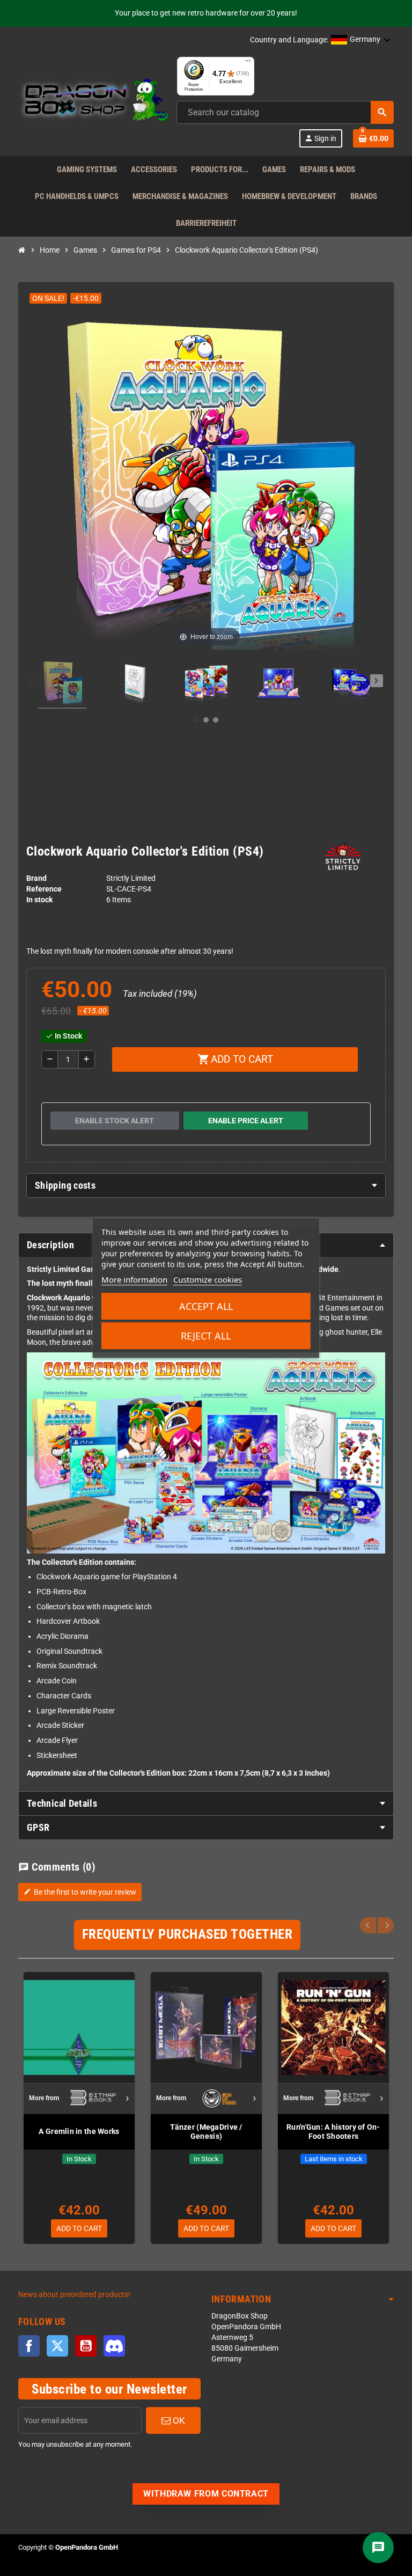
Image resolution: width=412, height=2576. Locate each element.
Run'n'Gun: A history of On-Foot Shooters (333, 2132)
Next (386, 1925)
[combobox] (285, 112)
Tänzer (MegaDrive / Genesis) (206, 2132)
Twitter (57, 2346)
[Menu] (248, 63)
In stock (39, 900)
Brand (36, 878)
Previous (368, 1925)
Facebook (29, 2346)
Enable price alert (246, 1121)
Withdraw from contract (206, 2494)
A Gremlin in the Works (79, 2131)
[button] (361, 40)
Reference (44, 889)
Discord (114, 2346)
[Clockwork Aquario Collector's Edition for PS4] (62, 683)
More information (134, 1279)
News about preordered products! (74, 2295)
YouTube (86, 2346)
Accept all (206, 1306)
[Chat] (378, 2548)
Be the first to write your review (80, 1892)
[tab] (206, 1186)
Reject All (206, 1336)
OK (178, 2420)
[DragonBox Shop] (93, 102)
